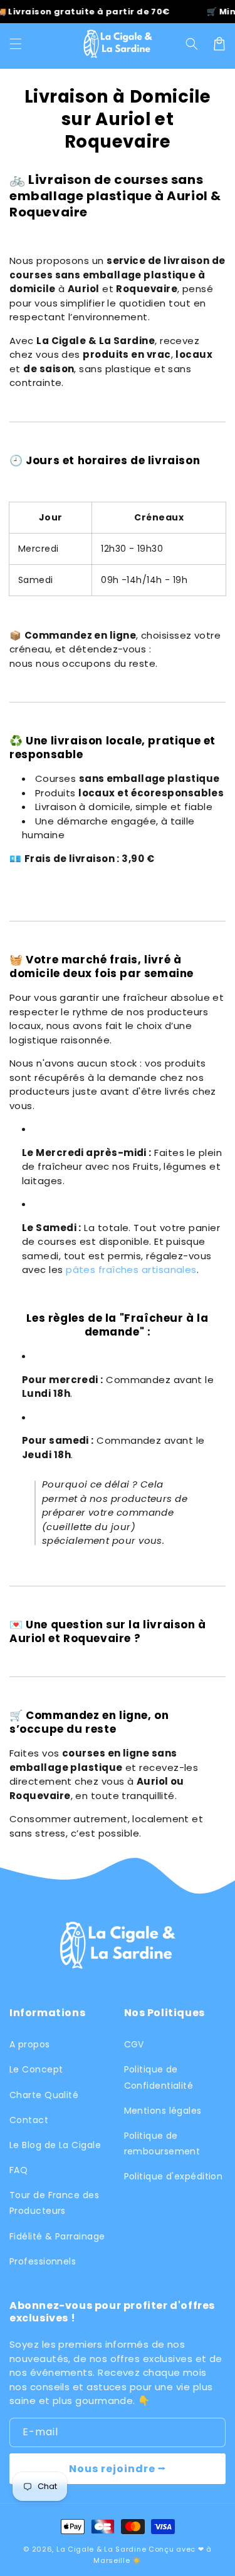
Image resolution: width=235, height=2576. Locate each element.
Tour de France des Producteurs (54, 2203)
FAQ (18, 2170)
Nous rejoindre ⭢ (118, 2469)
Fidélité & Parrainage (57, 2236)
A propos (30, 2044)
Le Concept (36, 2069)
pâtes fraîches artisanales (130, 1270)
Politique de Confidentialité (159, 2077)
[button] (16, 44)
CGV (134, 2044)
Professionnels (43, 2261)
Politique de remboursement (162, 2143)
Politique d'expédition (174, 2176)
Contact (29, 2120)
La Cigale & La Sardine (101, 2549)
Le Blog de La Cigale (55, 2145)
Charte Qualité (44, 2095)
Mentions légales (163, 2111)
